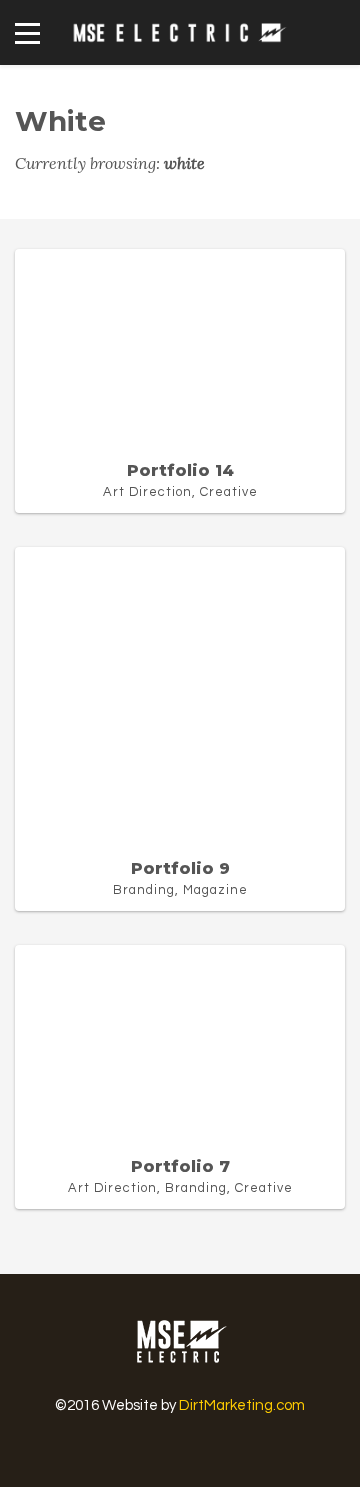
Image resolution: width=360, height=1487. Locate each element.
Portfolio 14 (180, 470)
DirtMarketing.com (242, 1405)
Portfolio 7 (180, 1166)
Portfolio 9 (180, 868)
